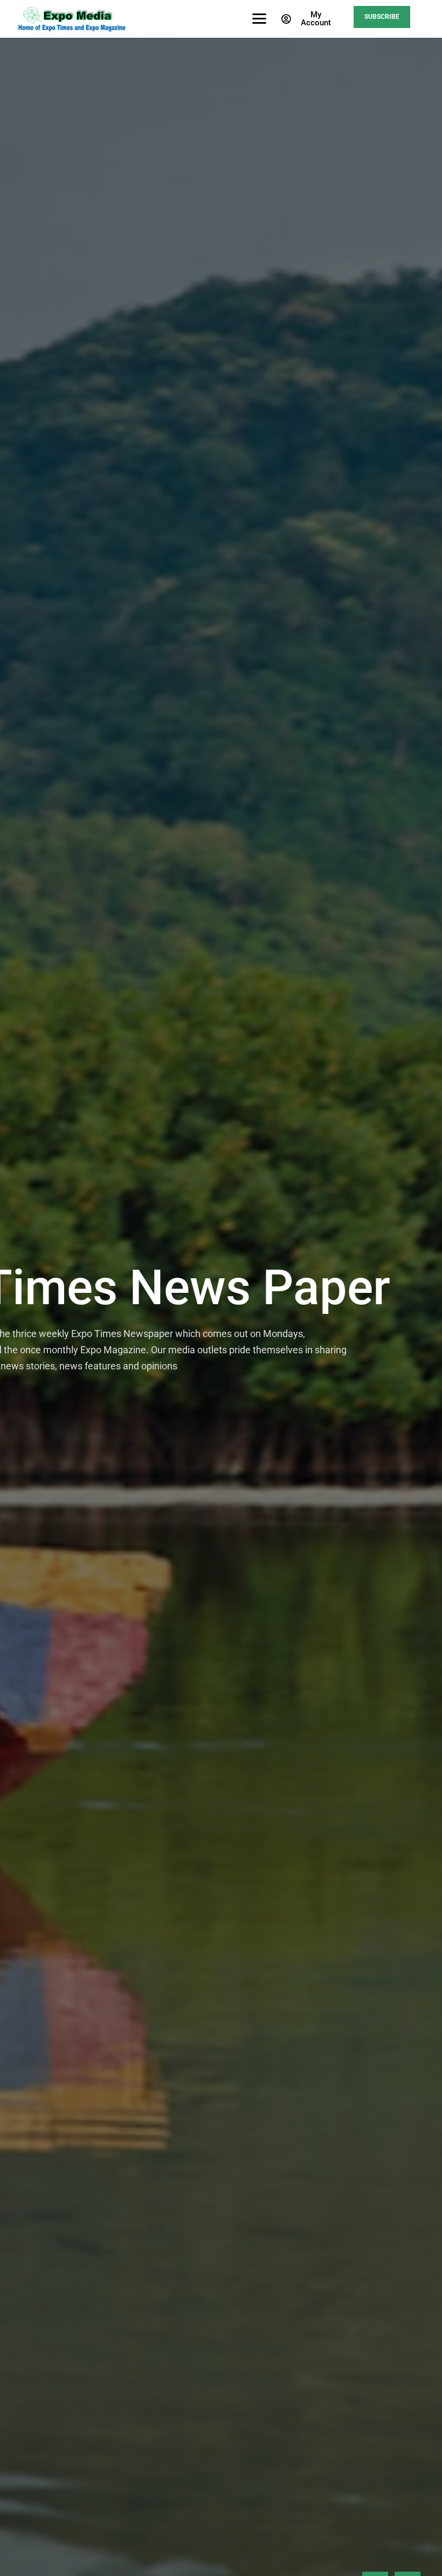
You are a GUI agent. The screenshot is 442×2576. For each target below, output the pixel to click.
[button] (308, 19)
